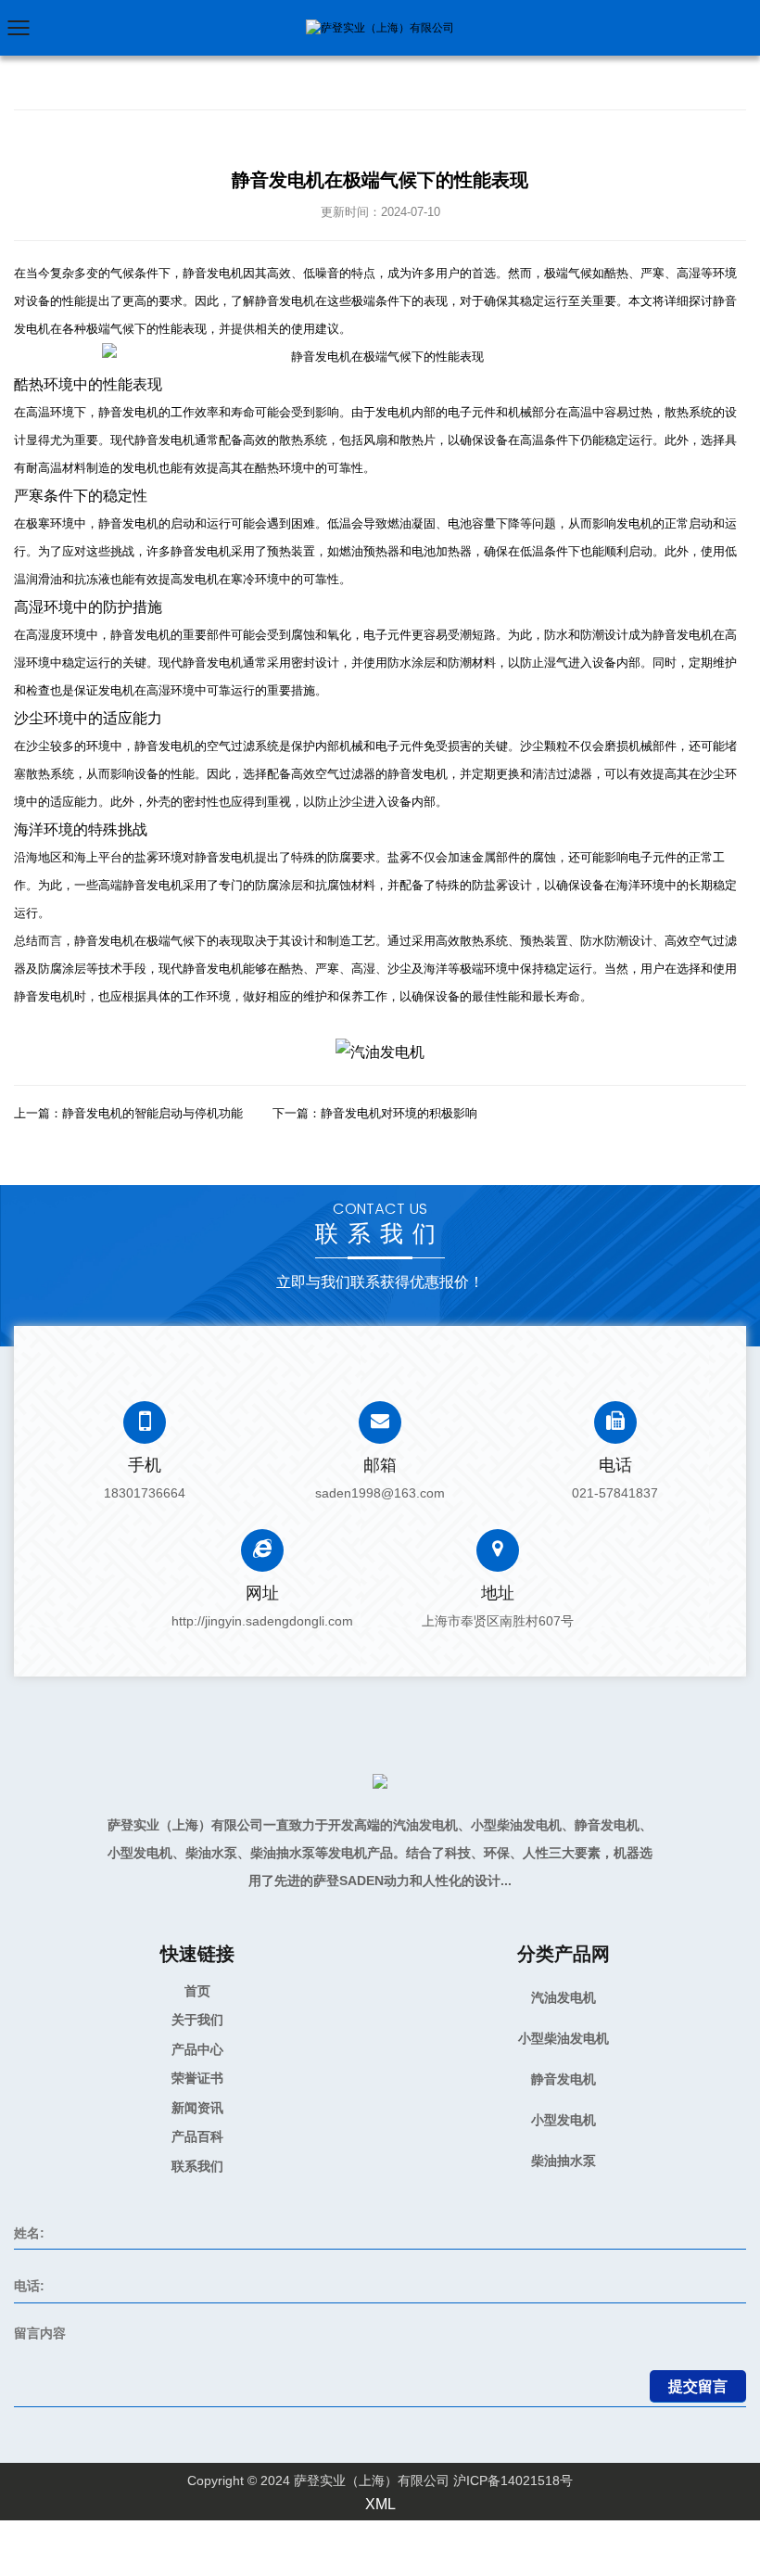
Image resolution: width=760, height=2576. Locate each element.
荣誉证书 (197, 2078)
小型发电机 (564, 2120)
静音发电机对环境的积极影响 (399, 1113)
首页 (197, 1991)
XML (380, 2504)
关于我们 (197, 2020)
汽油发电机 (564, 1997)
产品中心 (197, 2049)
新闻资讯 (197, 2108)
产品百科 (197, 2136)
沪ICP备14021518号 (513, 2480)
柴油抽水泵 (564, 2161)
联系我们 (197, 2166)
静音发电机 (564, 2079)
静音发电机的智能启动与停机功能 (152, 1113)
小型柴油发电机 (564, 2038)
